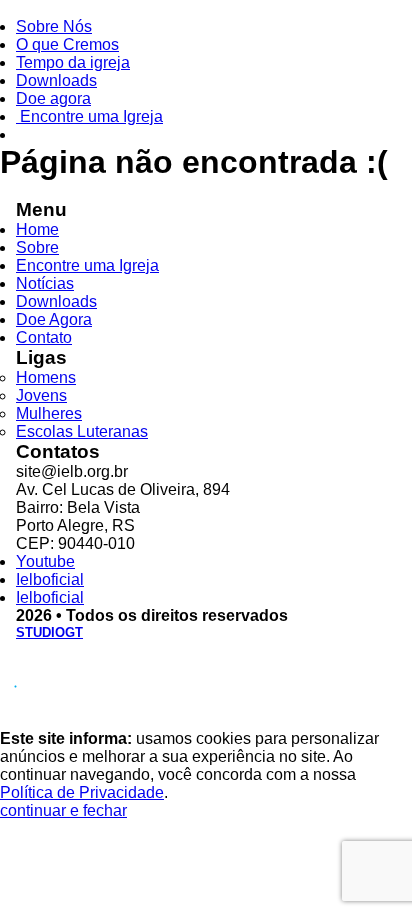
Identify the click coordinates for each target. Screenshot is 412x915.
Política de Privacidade (82, 792)
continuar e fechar (63, 810)
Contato (44, 337)
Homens (46, 377)
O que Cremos (67, 44)
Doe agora (53, 98)
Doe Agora (54, 319)
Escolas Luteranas (82, 431)
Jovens (41, 395)
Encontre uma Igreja (89, 116)
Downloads (56, 80)
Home (37, 229)
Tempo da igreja (73, 62)
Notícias (45, 283)
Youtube (45, 561)
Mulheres (49, 413)
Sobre (37, 247)
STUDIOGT (49, 632)
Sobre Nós (54, 26)
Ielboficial (50, 579)
